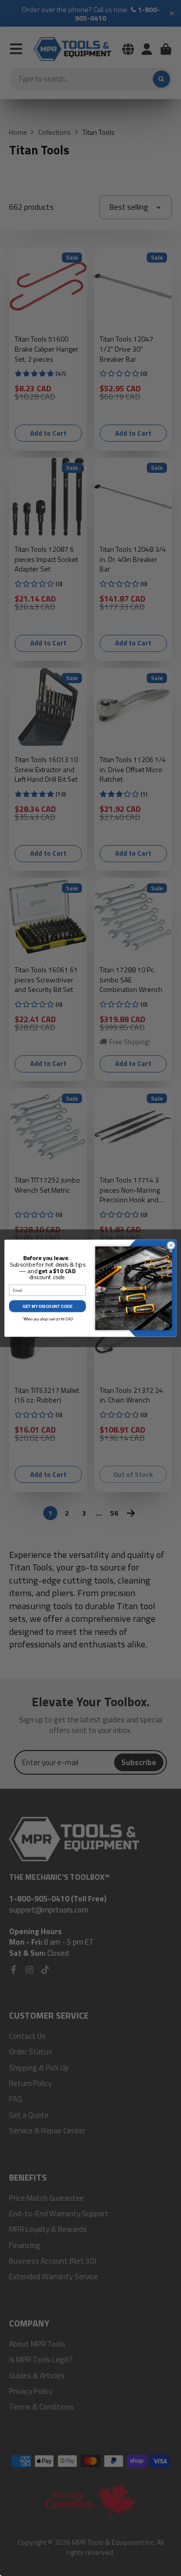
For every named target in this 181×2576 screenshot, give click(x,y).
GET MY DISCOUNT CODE (48, 1306)
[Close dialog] (171, 1245)
